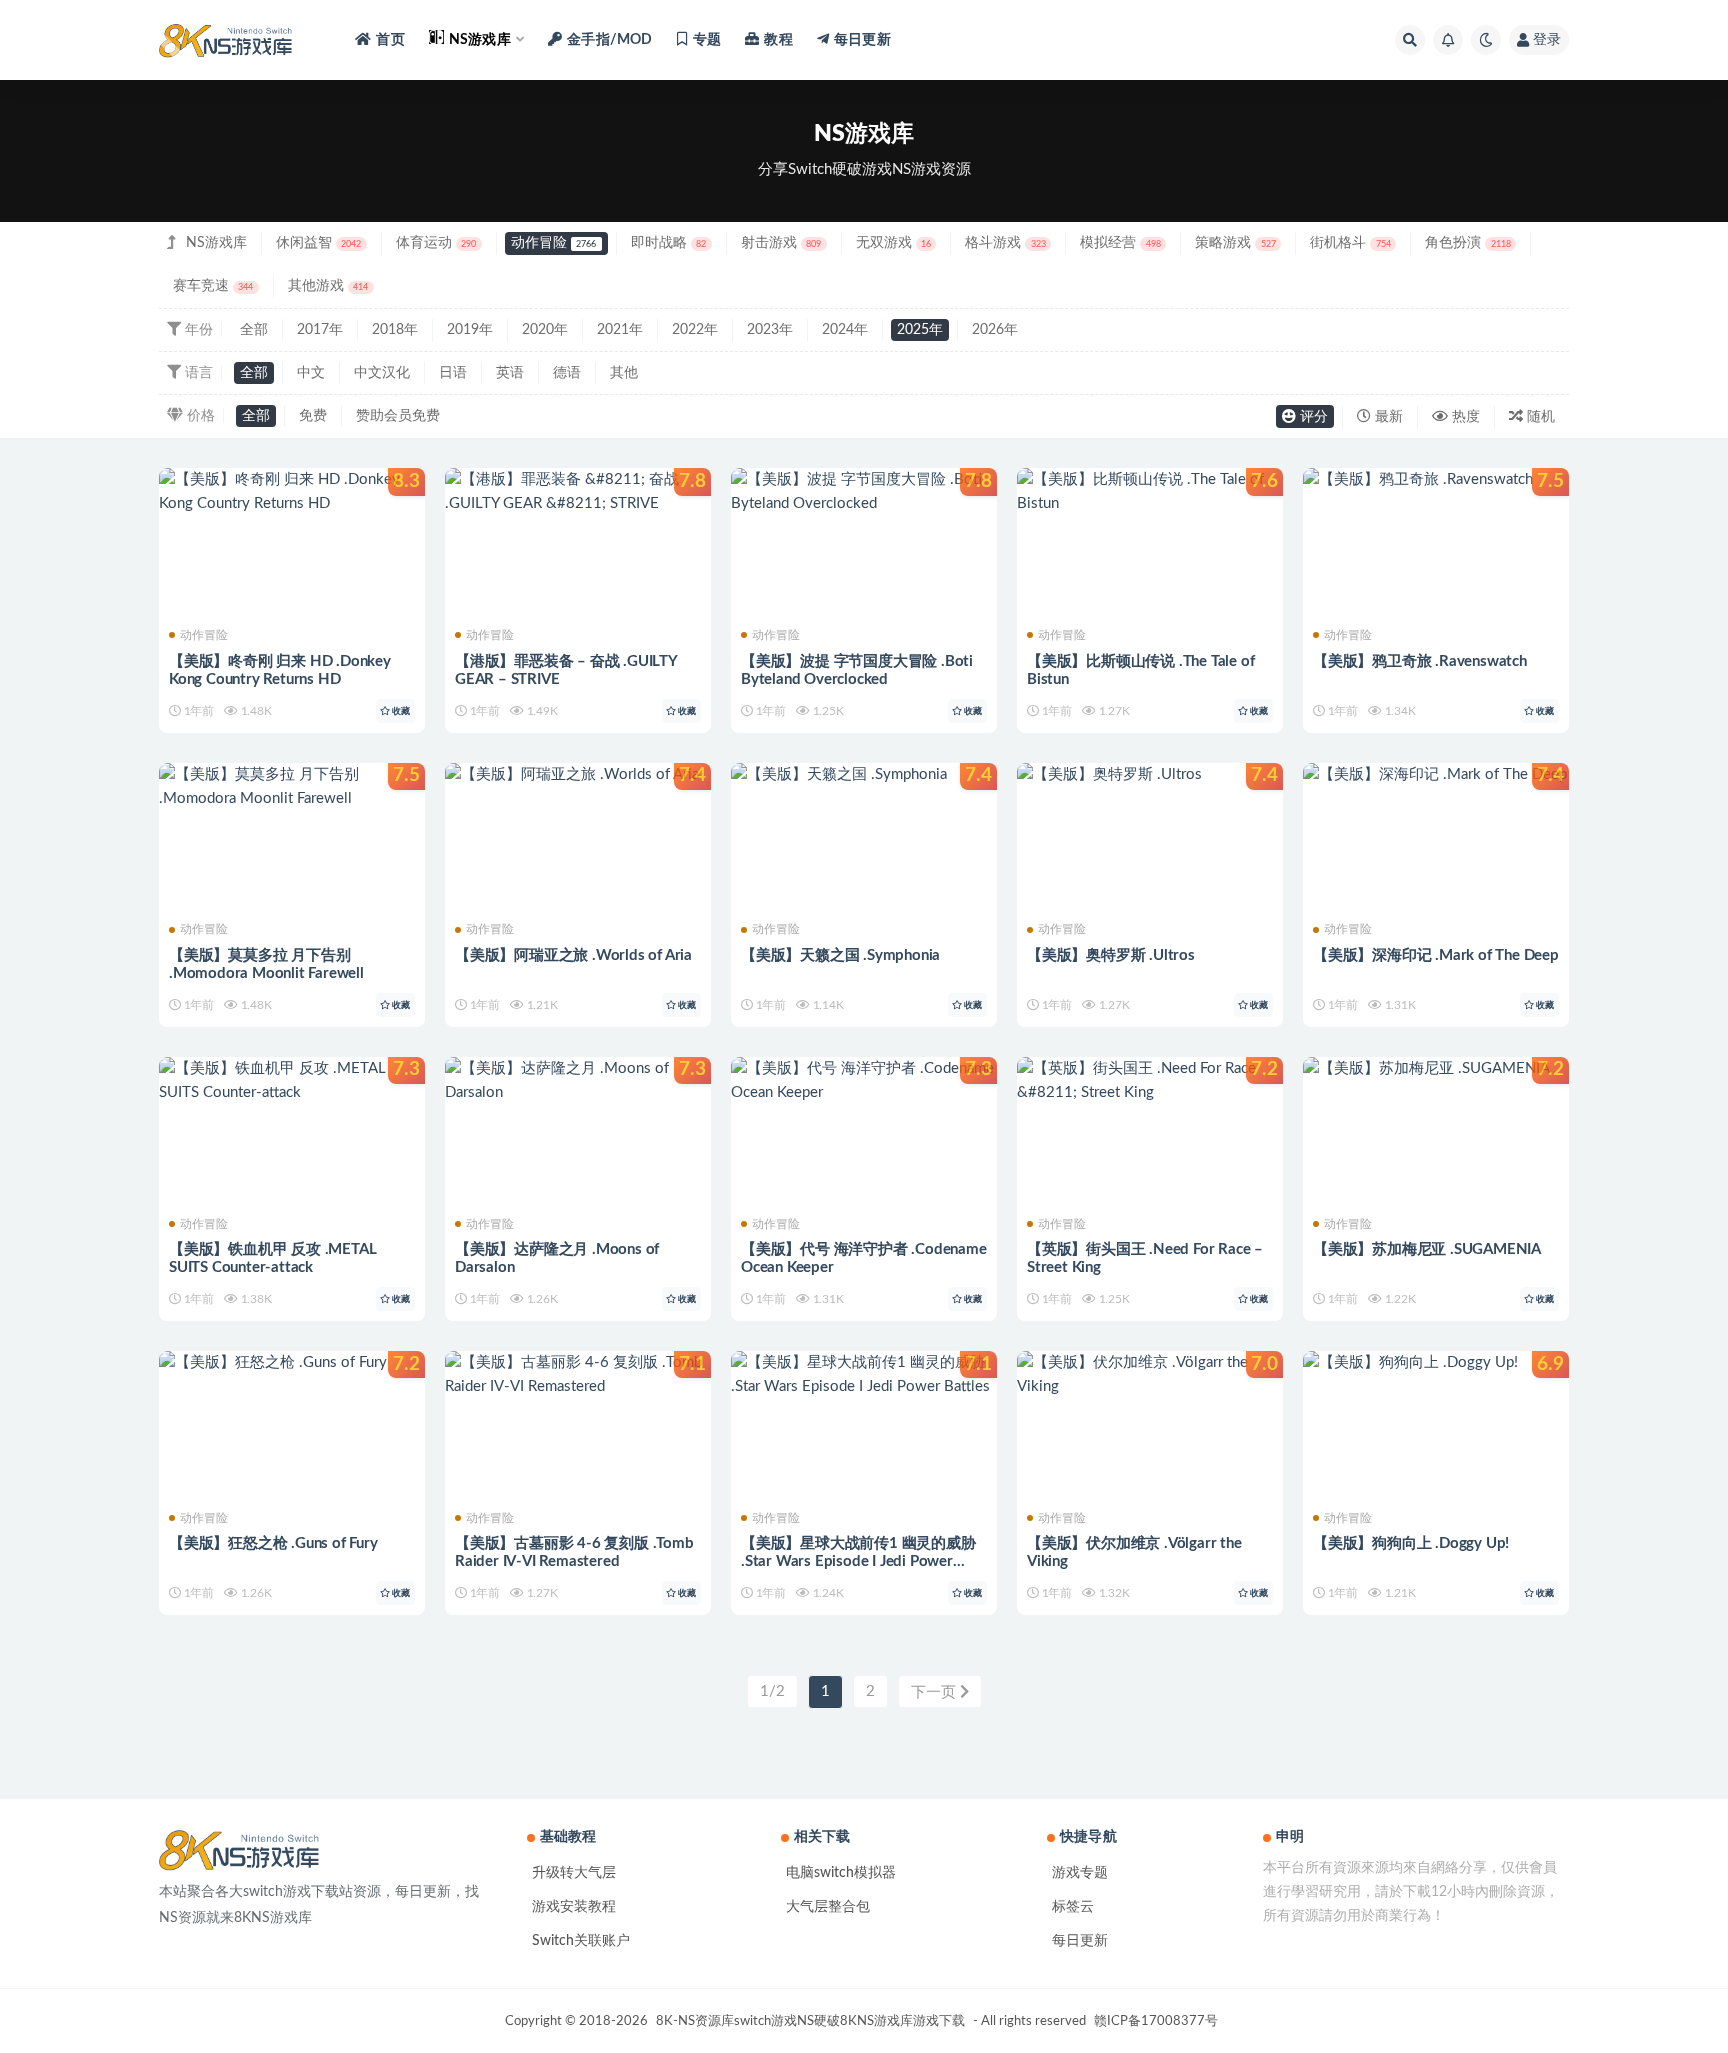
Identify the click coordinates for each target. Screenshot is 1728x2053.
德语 (567, 373)
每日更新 (1080, 1941)
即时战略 (668, 243)
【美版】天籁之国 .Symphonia (840, 955)
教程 (778, 40)
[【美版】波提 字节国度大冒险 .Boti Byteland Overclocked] (864, 492)
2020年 (545, 330)
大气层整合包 (828, 1907)
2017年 (320, 330)
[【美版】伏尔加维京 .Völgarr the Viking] (1150, 1375)
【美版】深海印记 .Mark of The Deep (1436, 955)
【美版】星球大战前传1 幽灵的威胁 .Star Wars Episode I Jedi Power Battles (858, 1561)
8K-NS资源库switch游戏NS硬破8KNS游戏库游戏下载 (810, 2021)
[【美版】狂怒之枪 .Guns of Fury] (292, 1363)
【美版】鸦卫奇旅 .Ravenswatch (1420, 661)
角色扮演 (1467, 243)
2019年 (470, 330)
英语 (510, 373)
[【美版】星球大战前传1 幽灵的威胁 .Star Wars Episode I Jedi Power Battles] (864, 1375)
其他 (624, 373)
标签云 (1073, 1907)
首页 (390, 40)
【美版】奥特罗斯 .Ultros (1111, 955)
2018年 (395, 330)
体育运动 (436, 243)
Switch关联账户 (581, 1941)
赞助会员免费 (398, 416)
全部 (254, 330)
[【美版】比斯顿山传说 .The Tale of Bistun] (1150, 492)
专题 (707, 40)
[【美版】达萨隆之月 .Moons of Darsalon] (578, 1081)
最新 (1387, 417)
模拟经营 (1120, 243)
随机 (1539, 417)
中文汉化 (382, 373)
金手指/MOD (609, 40)
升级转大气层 (574, 1873)
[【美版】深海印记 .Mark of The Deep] (1436, 775)
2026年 (995, 330)
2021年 (620, 330)
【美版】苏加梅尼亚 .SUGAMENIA (1427, 1249)
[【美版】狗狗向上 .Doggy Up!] (1436, 1363)
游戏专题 (1080, 1873)
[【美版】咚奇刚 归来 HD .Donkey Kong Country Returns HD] (292, 492)
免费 (313, 416)
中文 (311, 373)
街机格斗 (1350, 243)
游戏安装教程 (574, 1907)
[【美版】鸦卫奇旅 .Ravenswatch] (1436, 480)
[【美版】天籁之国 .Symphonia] (864, 775)
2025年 (920, 330)
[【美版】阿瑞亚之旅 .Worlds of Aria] (578, 775)
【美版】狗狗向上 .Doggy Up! (1411, 1543)
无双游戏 (893, 243)
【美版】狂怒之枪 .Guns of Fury (273, 1543)
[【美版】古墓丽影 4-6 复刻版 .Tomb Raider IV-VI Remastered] (578, 1375)
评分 (1312, 417)
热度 (1464, 417)
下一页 (935, 1692)
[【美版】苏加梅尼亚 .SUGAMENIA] (1436, 1069)
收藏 (400, 711)
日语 (453, 373)
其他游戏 (328, 286)
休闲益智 (318, 243)
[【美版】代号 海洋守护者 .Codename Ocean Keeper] (864, 1081)
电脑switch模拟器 (841, 1873)
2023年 (770, 330)
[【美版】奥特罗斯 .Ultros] (1150, 775)
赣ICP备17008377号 (1156, 2021)
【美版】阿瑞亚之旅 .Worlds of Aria (573, 955)
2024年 (845, 330)
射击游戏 (781, 243)
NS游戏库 (216, 243)
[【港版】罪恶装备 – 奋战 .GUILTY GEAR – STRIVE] (578, 492)
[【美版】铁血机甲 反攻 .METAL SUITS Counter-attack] (292, 1081)
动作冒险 (553, 243)
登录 (1547, 40)
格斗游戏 (1005, 243)
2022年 (695, 330)
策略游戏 (1235, 243)
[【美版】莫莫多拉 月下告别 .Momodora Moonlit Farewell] (292, 787)
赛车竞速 (213, 286)
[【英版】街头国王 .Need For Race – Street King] (1150, 1081)
